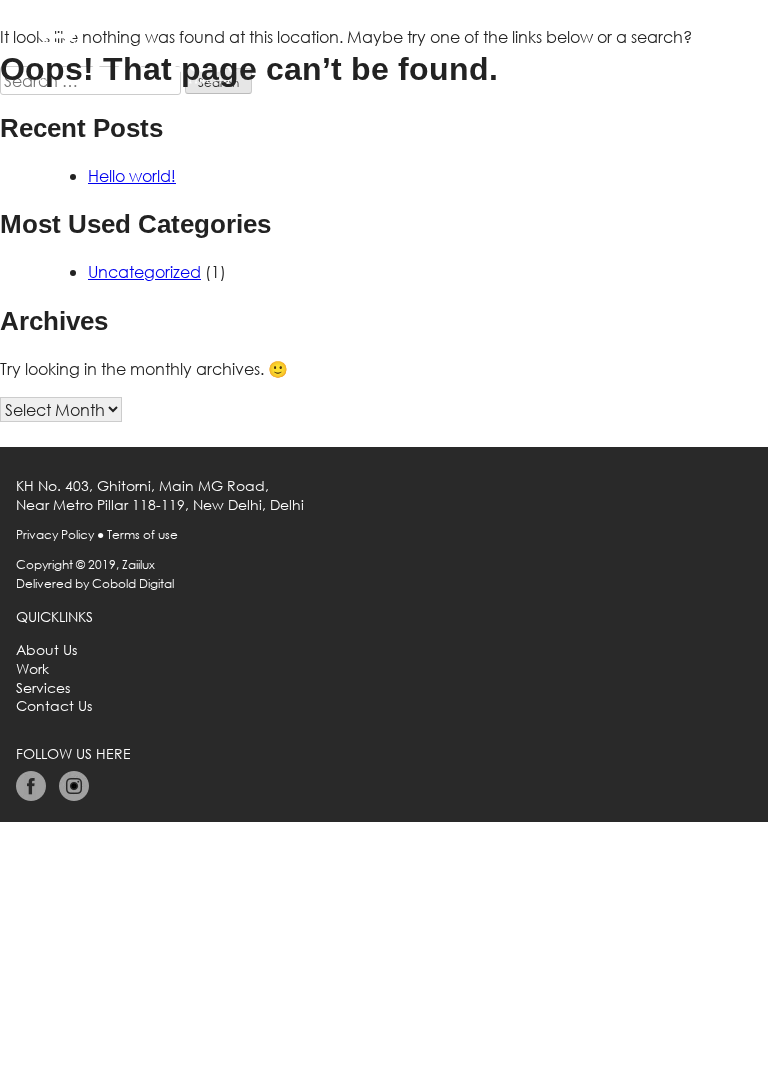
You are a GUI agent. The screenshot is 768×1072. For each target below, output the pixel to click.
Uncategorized (144, 271)
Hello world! (132, 175)
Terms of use (142, 534)
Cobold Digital (133, 583)
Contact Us (54, 706)
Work (32, 669)
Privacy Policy (55, 534)
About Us (46, 650)
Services (43, 688)
